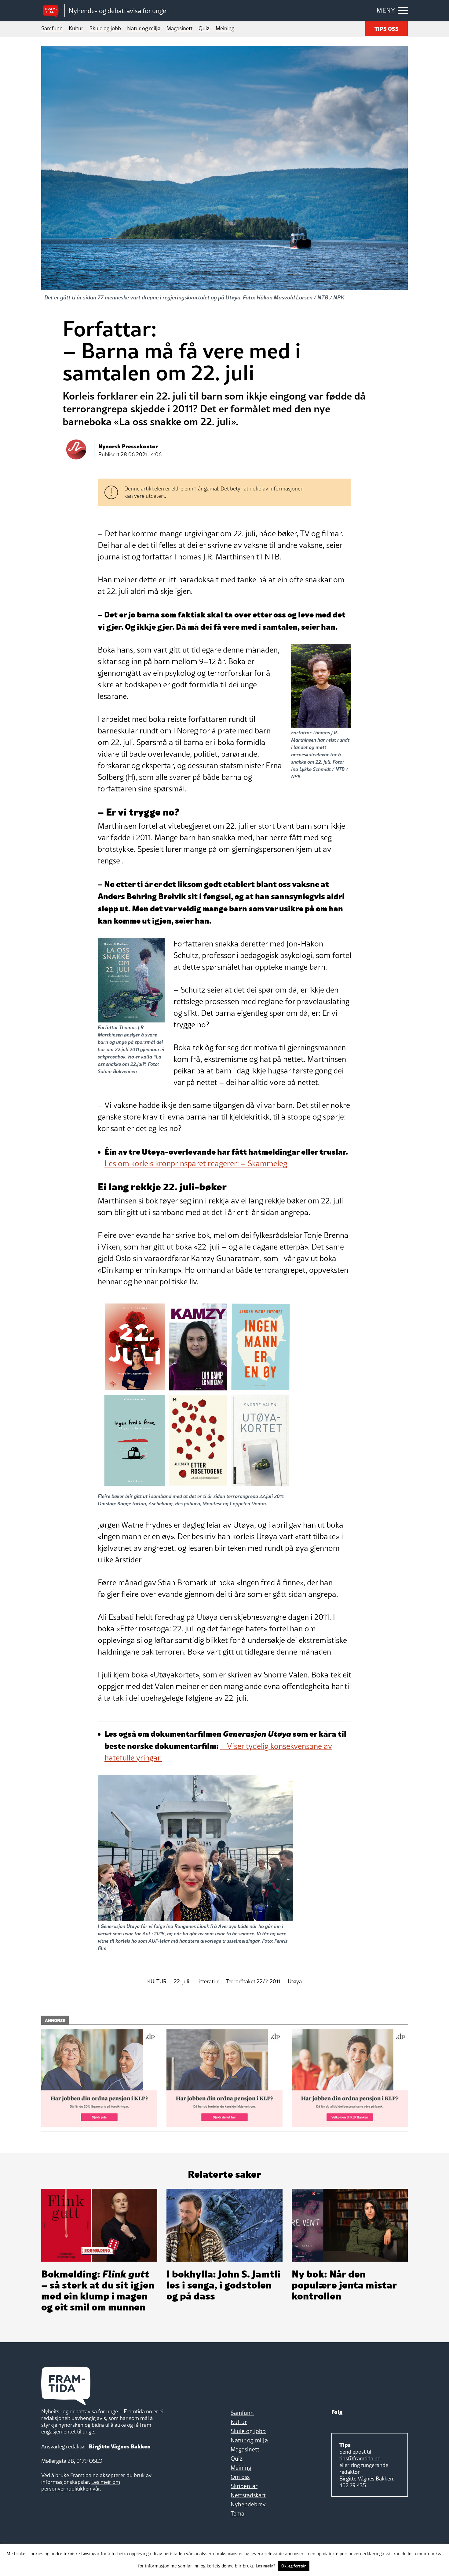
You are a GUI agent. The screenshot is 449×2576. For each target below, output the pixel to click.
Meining (225, 28)
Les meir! (265, 2565)
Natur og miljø (144, 28)
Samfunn (52, 28)
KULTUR (157, 1982)
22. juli (181, 1982)
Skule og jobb (105, 28)
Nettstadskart (248, 2495)
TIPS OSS (387, 28)
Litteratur (208, 1982)
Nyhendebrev (248, 2504)
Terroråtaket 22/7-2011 (253, 1982)
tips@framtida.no (360, 2458)
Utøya (295, 1982)
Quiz (204, 28)
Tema (237, 2513)
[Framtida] (53, 11)
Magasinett (179, 28)
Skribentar (244, 2486)
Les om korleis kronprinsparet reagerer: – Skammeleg (196, 1163)
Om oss (240, 2477)
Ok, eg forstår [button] (294, 2566)
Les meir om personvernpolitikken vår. (81, 2485)
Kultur (76, 28)
